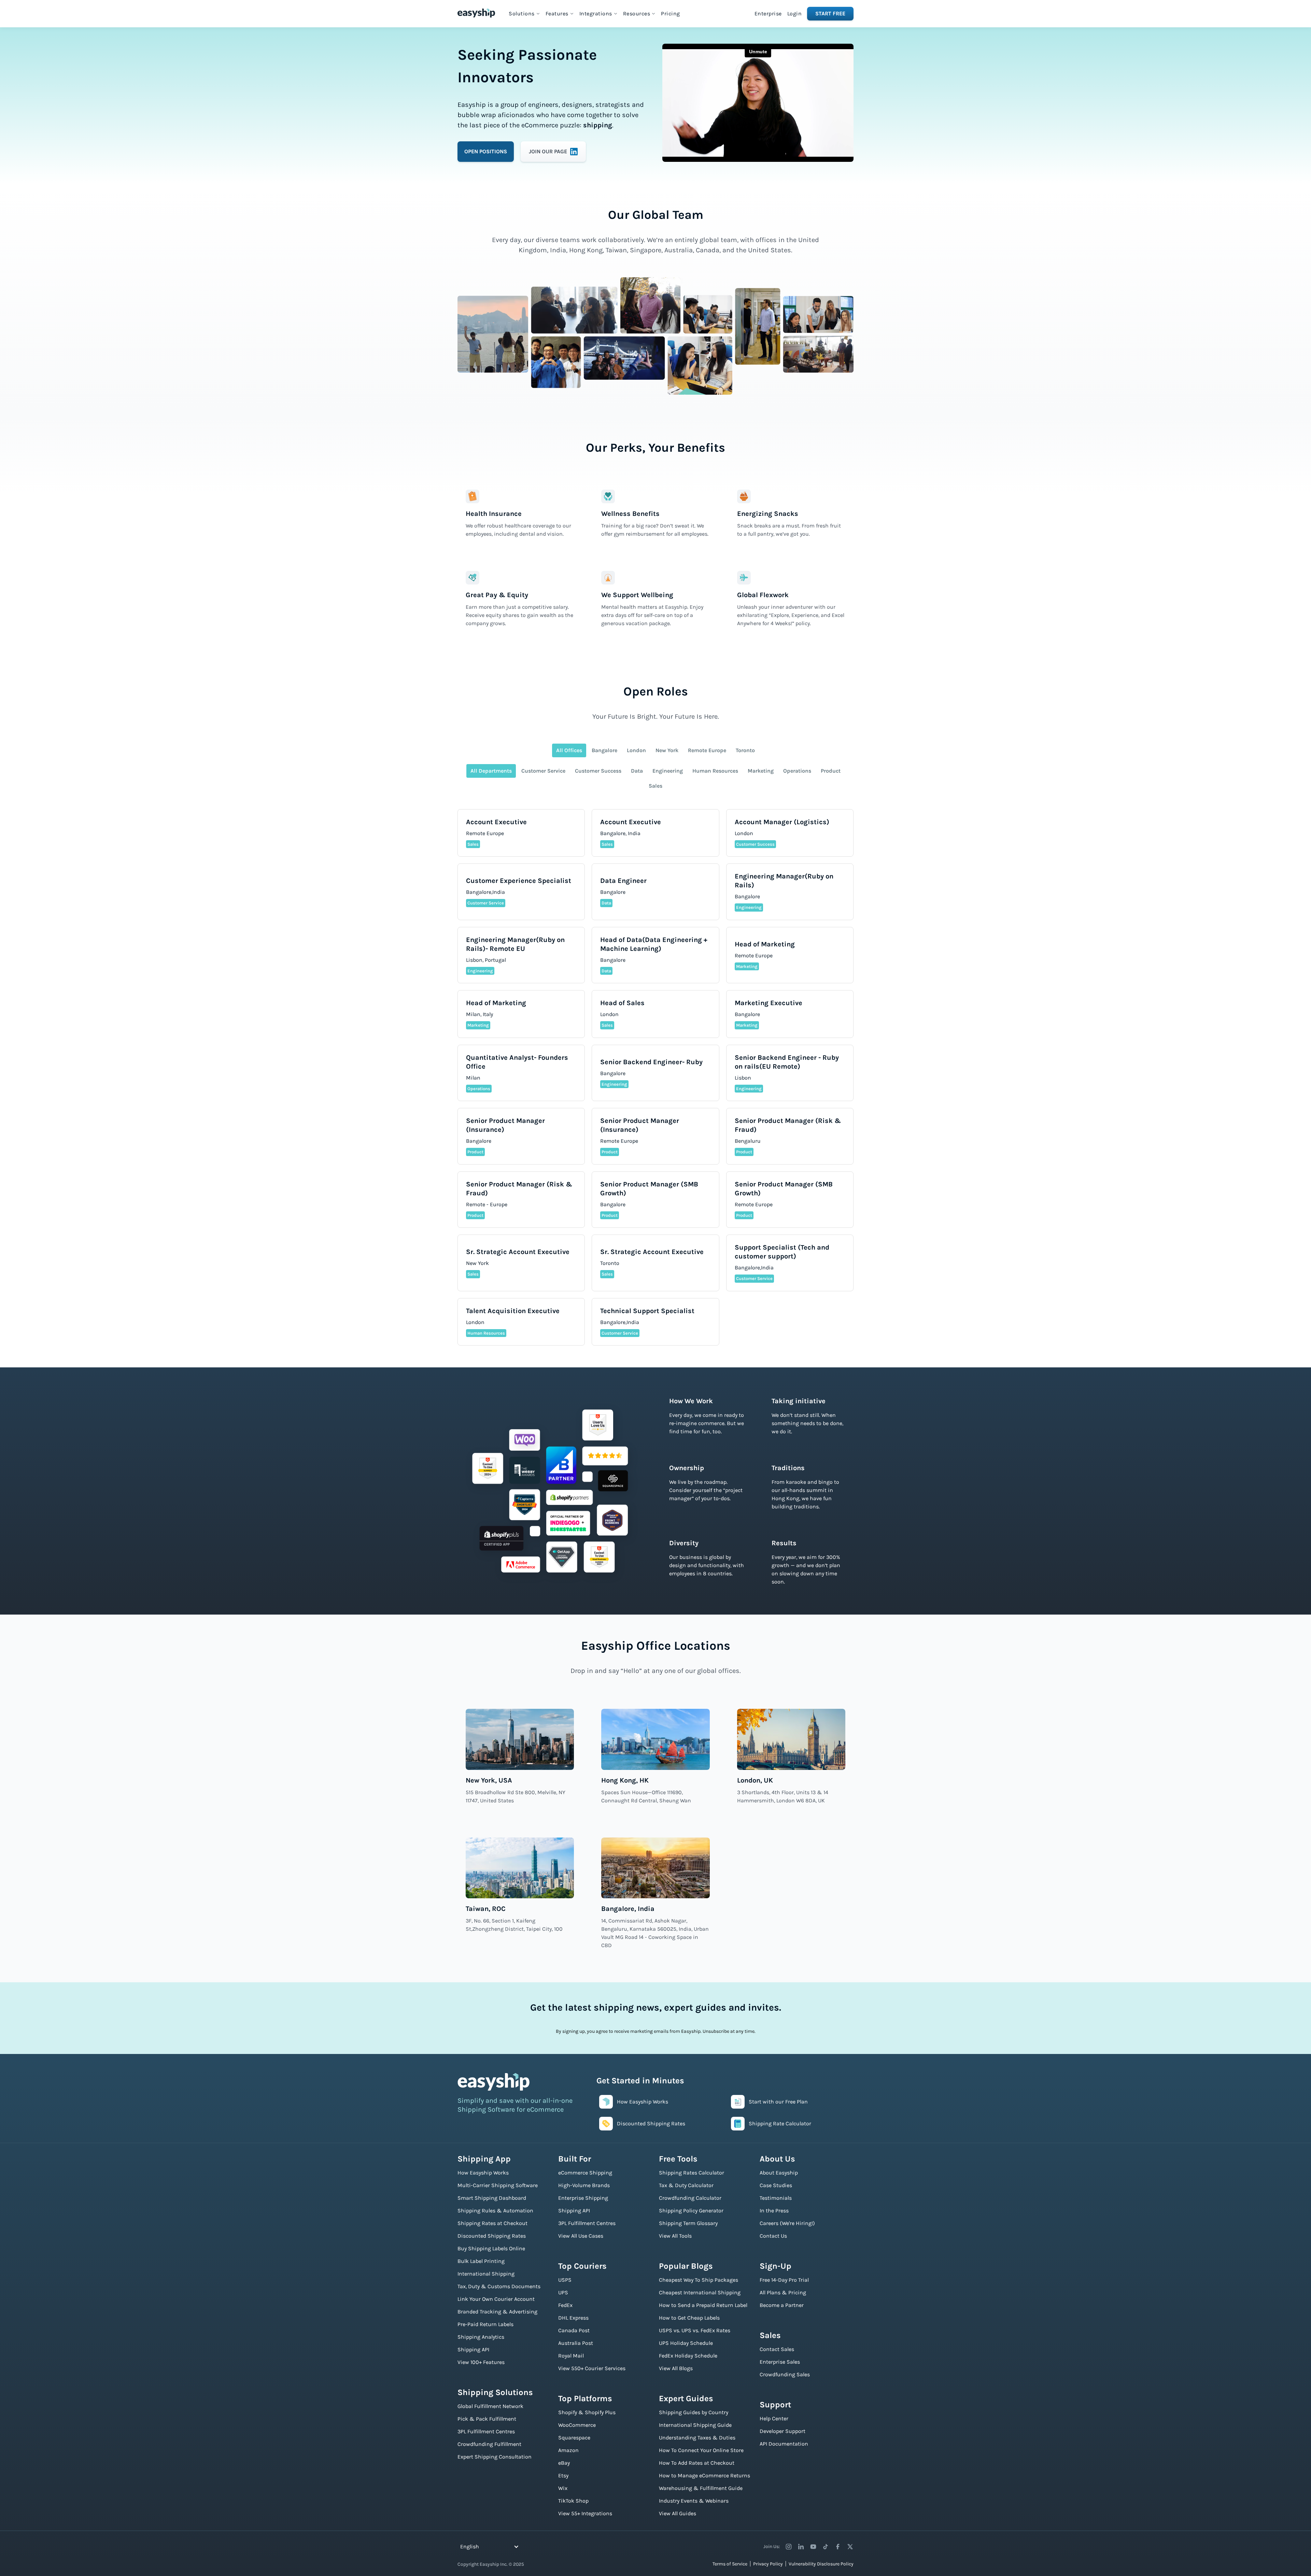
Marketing (761, 771)
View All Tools (675, 2236)
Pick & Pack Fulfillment (487, 2419)
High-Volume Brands (584, 2185)
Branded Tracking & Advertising (497, 2312)
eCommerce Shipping (585, 2173)
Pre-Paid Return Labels (485, 2324)
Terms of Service (730, 2564)
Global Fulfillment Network (490, 2406)
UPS (563, 2292)
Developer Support (783, 2431)
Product (831, 771)
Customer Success (598, 771)
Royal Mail (571, 2356)
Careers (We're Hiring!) (787, 2223)
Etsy (563, 2475)
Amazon (568, 2450)
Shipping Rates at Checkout (492, 2223)
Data (637, 771)
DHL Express (573, 2318)
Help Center (774, 2418)
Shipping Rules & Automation (495, 2211)
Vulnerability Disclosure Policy (821, 2564)
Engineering (668, 771)
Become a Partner (782, 2305)
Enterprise (768, 13)
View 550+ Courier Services (592, 2368)
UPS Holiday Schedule (686, 2343)
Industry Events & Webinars (694, 2501)
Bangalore (604, 750)
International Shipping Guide (695, 2425)
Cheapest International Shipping (700, 2292)
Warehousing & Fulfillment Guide (701, 2488)
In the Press (774, 2211)
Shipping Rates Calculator (692, 2173)
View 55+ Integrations (585, 2513)
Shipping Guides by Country (694, 2412)
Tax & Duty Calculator (686, 2185)
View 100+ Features (481, 2362)
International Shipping (486, 2274)
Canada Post (574, 2330)
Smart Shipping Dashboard (492, 2198)
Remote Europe (707, 750)
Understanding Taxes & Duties (697, 2438)
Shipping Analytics (481, 2337)
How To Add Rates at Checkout (697, 2463)
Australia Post (576, 2343)
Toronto (745, 750)
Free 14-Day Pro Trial (784, 2280)
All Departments (491, 771)
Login (795, 13)
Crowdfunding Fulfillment (489, 2444)
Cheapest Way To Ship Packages (699, 2280)
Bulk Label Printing (481, 2261)
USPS (565, 2280)
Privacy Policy (768, 2564)
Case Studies (776, 2185)
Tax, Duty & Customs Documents (499, 2286)
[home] (476, 13)
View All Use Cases (581, 2236)
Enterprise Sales (780, 2362)
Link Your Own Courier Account (496, 2299)
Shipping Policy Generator (691, 2211)
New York (667, 750)
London (636, 750)
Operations (797, 771)
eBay (564, 2463)
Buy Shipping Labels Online (491, 2248)
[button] (524, 14)
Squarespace (574, 2438)
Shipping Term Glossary (688, 2223)
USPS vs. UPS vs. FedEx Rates (695, 2330)
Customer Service (543, 771)
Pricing (671, 13)
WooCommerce (577, 2425)
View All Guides (678, 2513)
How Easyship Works (483, 2173)
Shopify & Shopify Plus (587, 2412)
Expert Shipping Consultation (495, 2457)
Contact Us (773, 2236)
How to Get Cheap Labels (689, 2318)
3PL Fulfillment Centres (486, 2431)
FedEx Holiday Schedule (688, 2356)
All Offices (569, 750)
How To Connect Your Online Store (701, 2450)
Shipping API (473, 2349)
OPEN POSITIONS (486, 151)
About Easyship (779, 2173)
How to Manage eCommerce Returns (704, 2475)
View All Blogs (676, 2368)
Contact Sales (777, 2349)
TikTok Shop (573, 2501)
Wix (563, 2488)
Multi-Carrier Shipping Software (498, 2185)
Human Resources (715, 771)
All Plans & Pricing (783, 2292)
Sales (655, 786)
